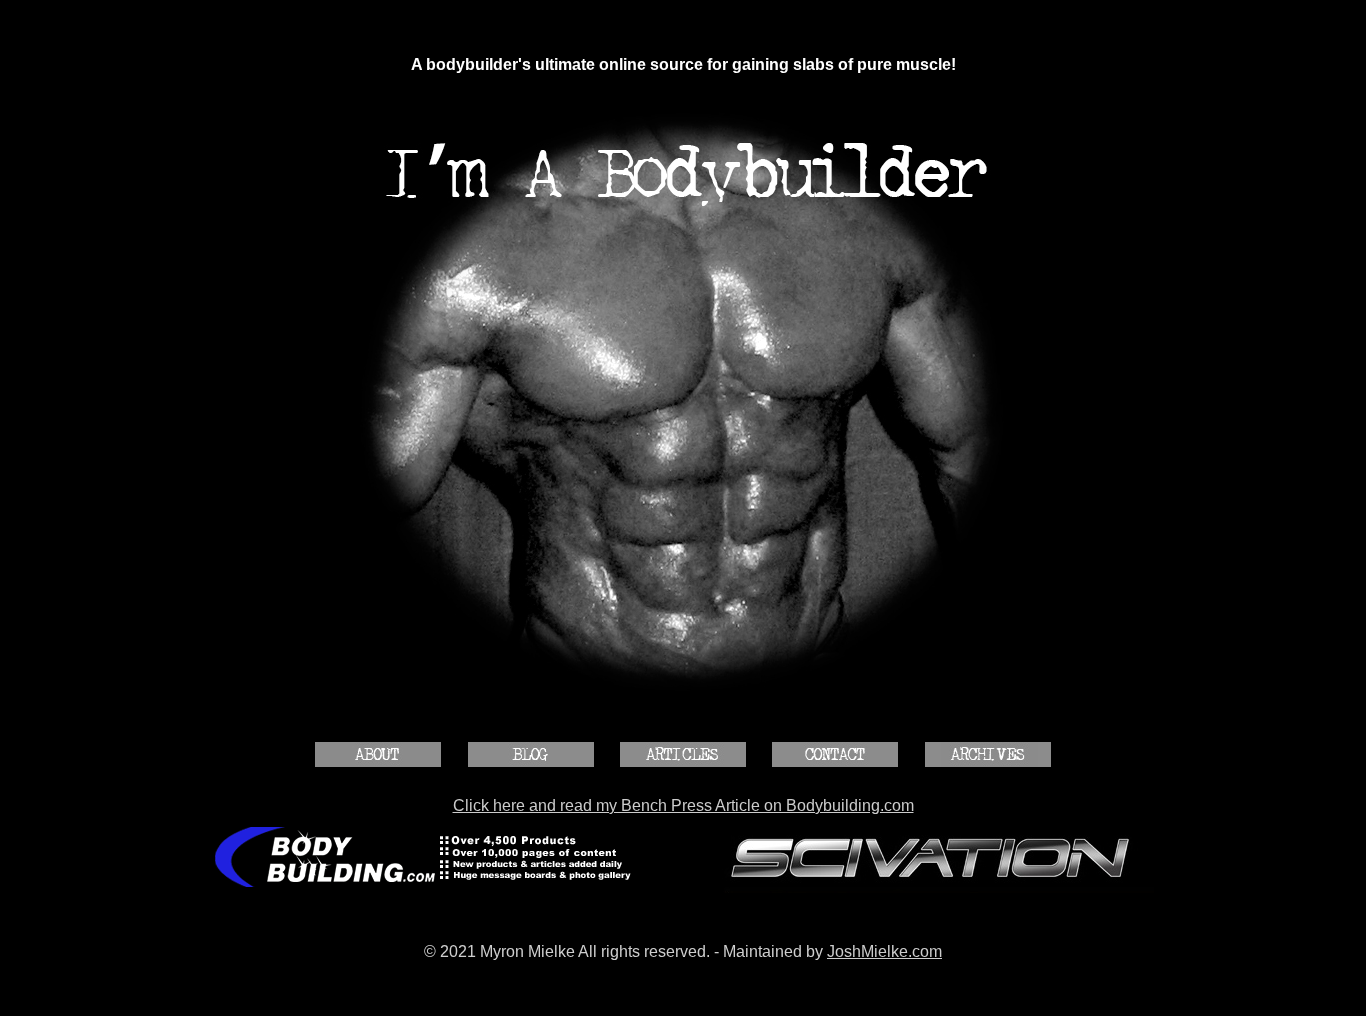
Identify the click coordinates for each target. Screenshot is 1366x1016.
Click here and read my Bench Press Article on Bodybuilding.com (683, 805)
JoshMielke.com (884, 951)
